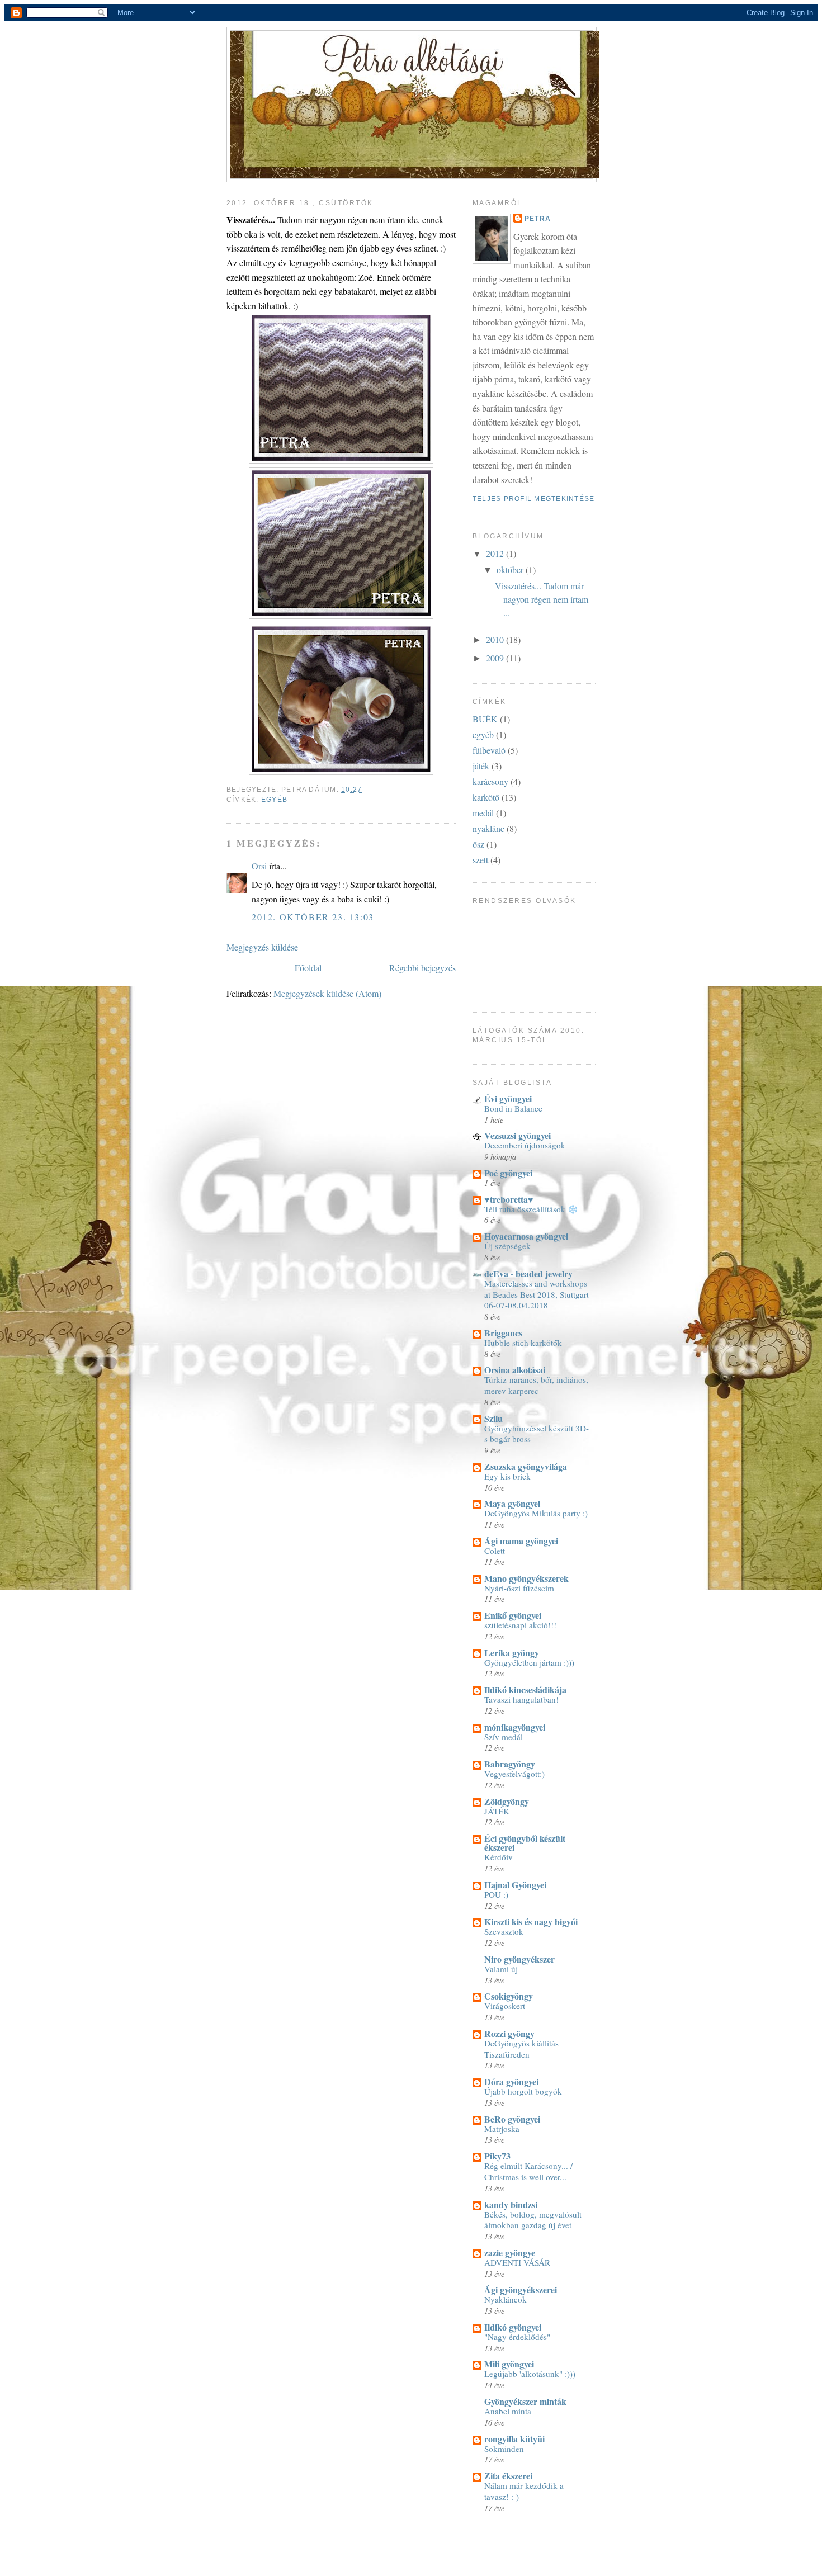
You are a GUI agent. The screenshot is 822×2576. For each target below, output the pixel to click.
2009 (496, 658)
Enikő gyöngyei (513, 1615)
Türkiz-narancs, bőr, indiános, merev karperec (536, 1385)
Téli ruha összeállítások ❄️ (531, 1209)
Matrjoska (502, 2129)
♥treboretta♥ (509, 1199)
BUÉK (485, 719)
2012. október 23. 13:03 (313, 917)
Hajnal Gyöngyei (515, 1885)
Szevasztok (504, 1931)
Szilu (493, 1418)
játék (481, 766)
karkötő (486, 797)
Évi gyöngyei (508, 1098)
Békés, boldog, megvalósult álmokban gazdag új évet (533, 2220)
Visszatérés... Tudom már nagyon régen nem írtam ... (542, 599)
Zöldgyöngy (507, 1801)
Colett (495, 1551)
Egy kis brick (507, 1476)
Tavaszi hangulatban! (521, 1699)
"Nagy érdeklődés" (517, 2337)
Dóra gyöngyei (511, 2081)
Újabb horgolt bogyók (523, 2091)
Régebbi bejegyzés (422, 968)
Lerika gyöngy (512, 1653)
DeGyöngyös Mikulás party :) (536, 1513)
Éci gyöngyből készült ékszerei (525, 1843)
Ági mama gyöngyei (521, 1541)
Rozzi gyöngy (509, 2033)
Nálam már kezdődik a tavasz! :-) (524, 2491)
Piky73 (497, 2156)
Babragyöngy (510, 1764)
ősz (478, 844)
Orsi (259, 866)
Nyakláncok (506, 2299)
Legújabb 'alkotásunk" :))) (530, 2374)
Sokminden (504, 2449)
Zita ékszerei (508, 2476)
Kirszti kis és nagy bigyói (531, 1922)
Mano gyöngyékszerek (526, 1578)
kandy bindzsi (511, 2204)
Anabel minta (508, 2411)
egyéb (274, 800)
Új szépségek (507, 1246)
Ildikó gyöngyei (513, 2327)
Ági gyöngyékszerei (521, 2289)
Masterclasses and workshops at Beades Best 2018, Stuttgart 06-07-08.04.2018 (537, 1294)
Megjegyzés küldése (262, 947)
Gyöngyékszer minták (525, 2401)
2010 (496, 639)
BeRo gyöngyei (512, 2119)
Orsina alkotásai (515, 1370)
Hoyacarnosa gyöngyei (526, 1236)
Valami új (501, 1969)
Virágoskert (505, 2006)
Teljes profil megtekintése (533, 499)
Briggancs (503, 1333)
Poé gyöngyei (508, 1173)
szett (480, 860)
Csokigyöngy (509, 1996)
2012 (496, 553)
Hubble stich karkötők (523, 1343)
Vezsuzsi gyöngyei (518, 1135)
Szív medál (504, 1737)
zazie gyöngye (510, 2253)
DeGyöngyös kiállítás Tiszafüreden (521, 2049)
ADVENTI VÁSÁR (517, 2262)
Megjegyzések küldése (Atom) (327, 993)
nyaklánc (488, 828)
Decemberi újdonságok (525, 1145)
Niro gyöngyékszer (519, 1959)
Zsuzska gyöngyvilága (526, 1466)
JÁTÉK (497, 1811)
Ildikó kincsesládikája (525, 1689)
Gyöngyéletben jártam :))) (529, 1662)
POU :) (496, 1894)
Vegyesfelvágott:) (514, 1774)
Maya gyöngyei (512, 1503)
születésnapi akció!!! (520, 1625)
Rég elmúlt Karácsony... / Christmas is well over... (528, 2171)
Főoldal (308, 968)
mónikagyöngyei (515, 1727)
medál (483, 813)
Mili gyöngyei (509, 2364)
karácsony (490, 781)
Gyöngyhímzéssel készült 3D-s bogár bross (537, 1434)
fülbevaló (489, 750)
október (511, 569)
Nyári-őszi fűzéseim (519, 1588)
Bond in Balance (513, 1108)
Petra (538, 219)
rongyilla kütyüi (514, 2439)
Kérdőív (499, 1857)
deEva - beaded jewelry (528, 1273)
